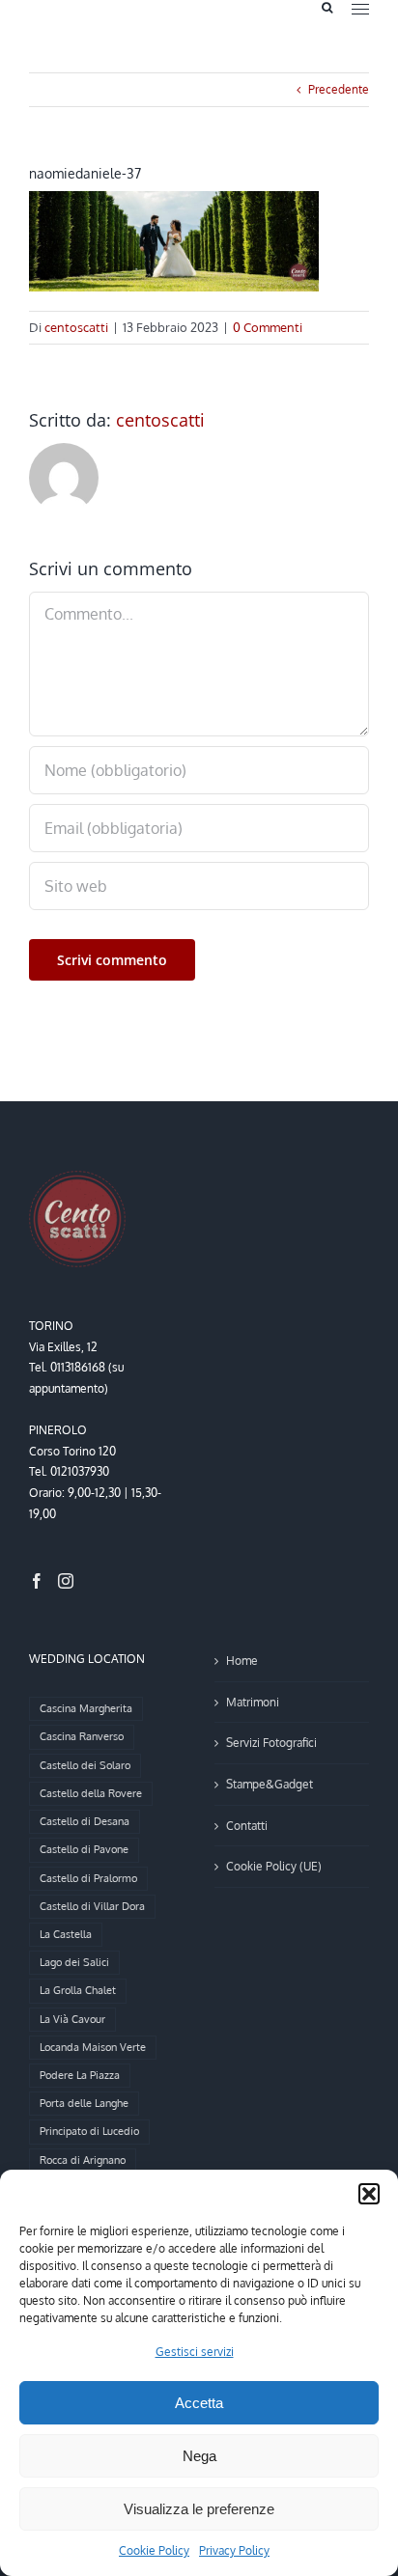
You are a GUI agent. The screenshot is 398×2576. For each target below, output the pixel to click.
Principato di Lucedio (89, 2131)
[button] (369, 2194)
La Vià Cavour (72, 2019)
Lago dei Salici (74, 1962)
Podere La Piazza (80, 2075)
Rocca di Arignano (83, 2160)
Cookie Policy (154, 2550)
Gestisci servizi (195, 2352)
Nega (199, 2456)
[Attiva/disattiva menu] (360, 9)
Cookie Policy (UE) (274, 1866)
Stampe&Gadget (270, 1784)
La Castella (66, 1934)
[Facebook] (37, 1581)
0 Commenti (268, 327)
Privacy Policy (234, 2550)
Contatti (247, 1826)
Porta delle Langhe (84, 2103)
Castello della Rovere (91, 1793)
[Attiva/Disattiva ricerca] (327, 8)
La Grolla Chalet (78, 1990)
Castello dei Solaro (85, 1765)
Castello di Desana (85, 1821)
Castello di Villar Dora (92, 1906)
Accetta (199, 2403)
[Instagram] (66, 1581)
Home (242, 1661)
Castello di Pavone (84, 1849)
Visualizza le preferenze (199, 2509)
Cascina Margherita (86, 1708)
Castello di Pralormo (88, 1878)
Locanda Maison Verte (93, 2047)
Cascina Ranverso (82, 1736)
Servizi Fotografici (271, 1743)
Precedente (339, 89)
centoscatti (76, 327)
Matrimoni (253, 1702)
